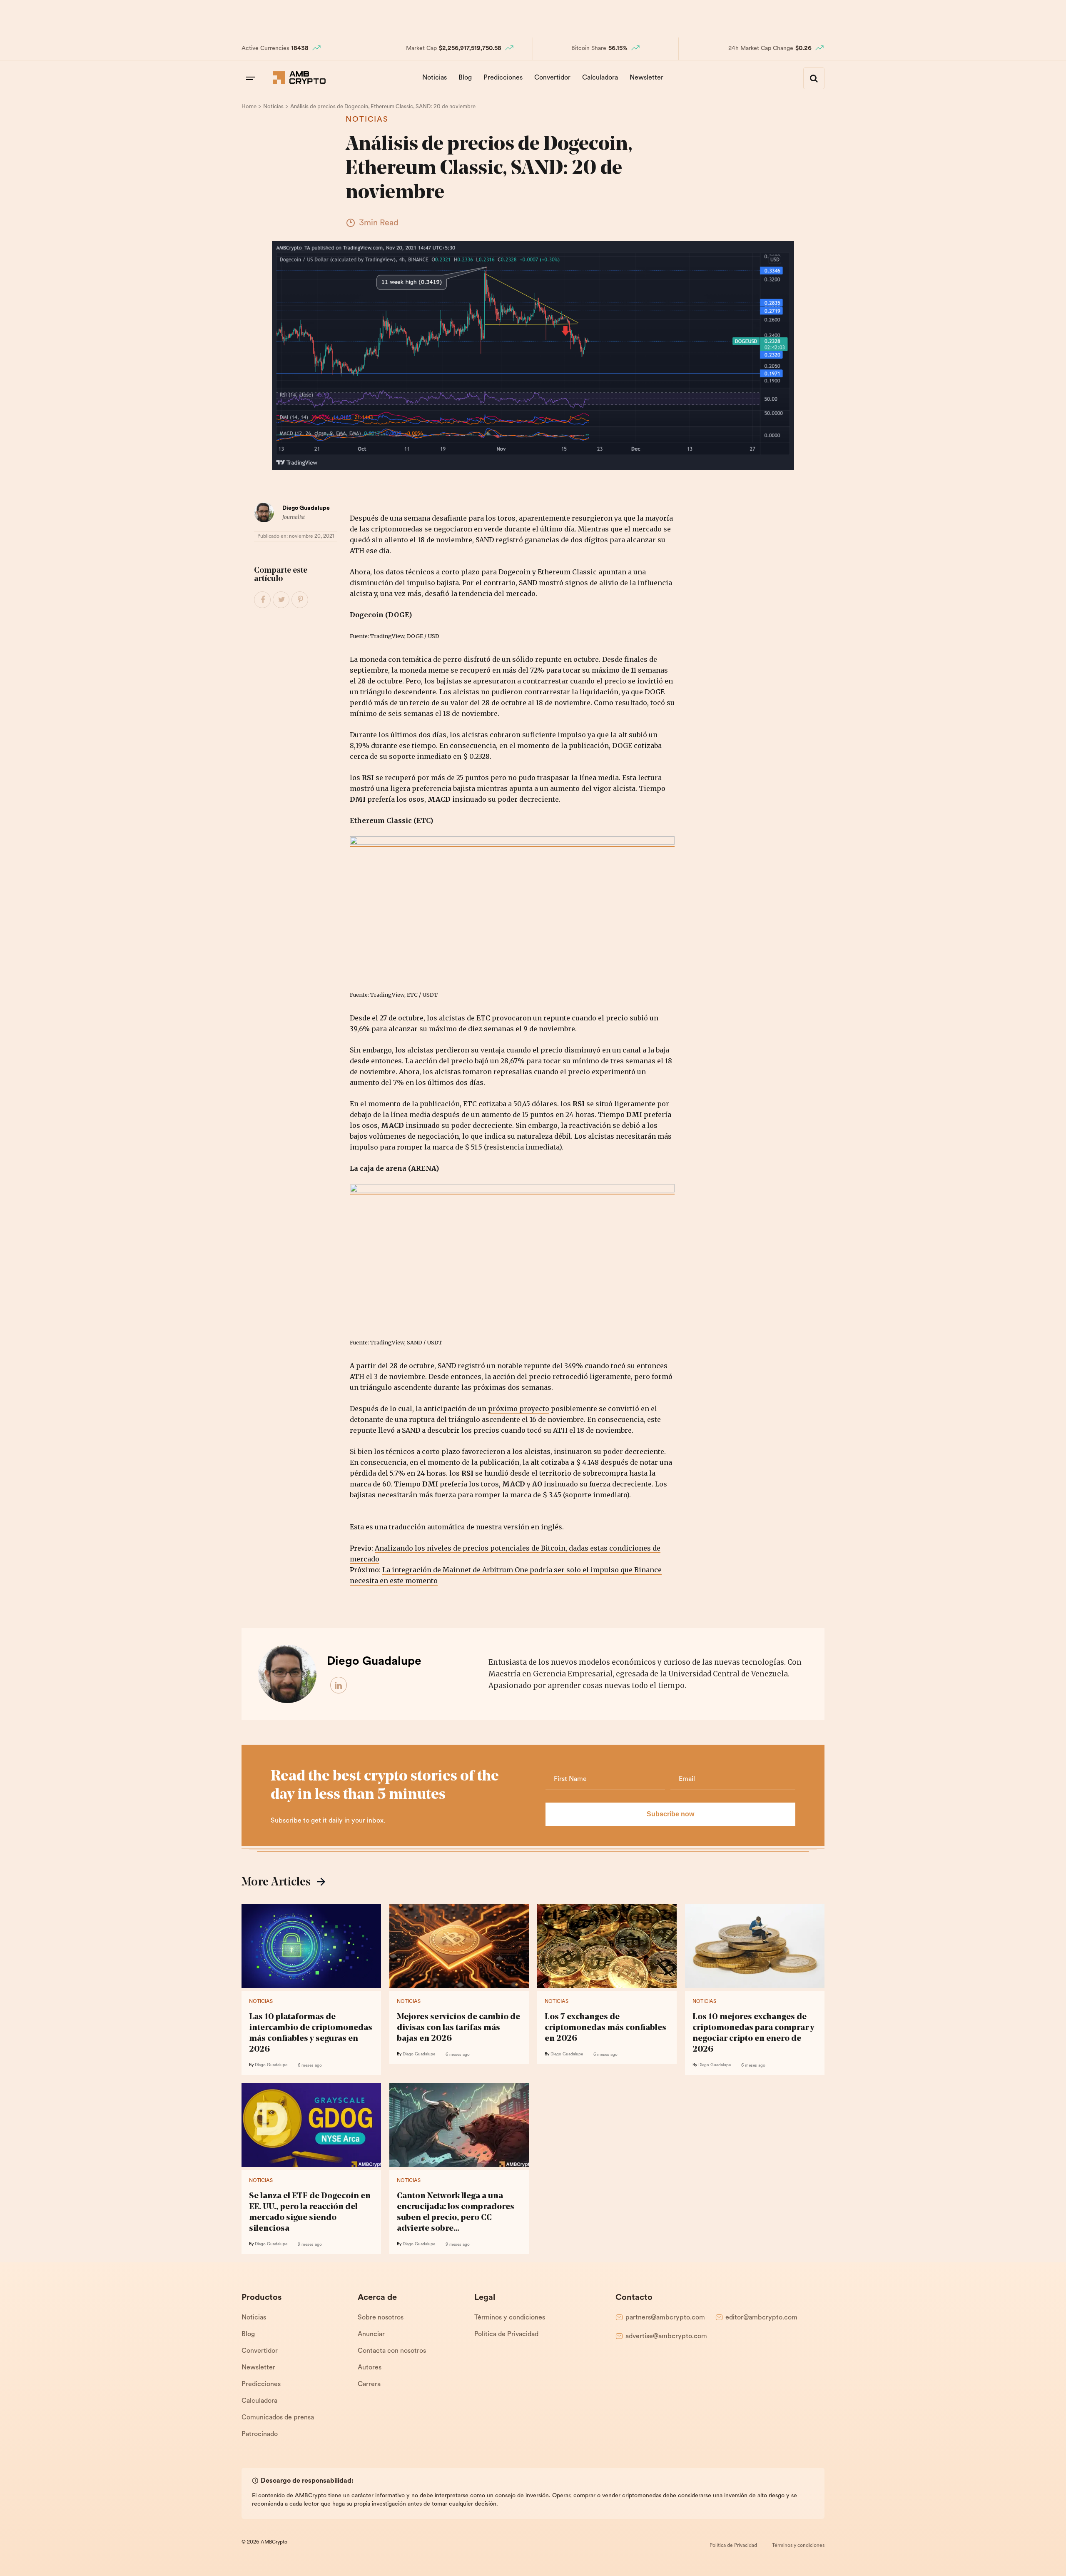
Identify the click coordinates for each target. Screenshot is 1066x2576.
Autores (370, 2368)
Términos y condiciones (510, 2318)
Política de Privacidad (506, 2334)
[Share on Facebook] (263, 600)
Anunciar (371, 2334)
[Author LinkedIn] (339, 1686)
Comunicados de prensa (278, 2418)
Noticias (435, 78)
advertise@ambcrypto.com (666, 2337)
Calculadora (600, 78)
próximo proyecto (519, 1409)
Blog (465, 78)
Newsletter (646, 78)
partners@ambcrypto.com (665, 2318)
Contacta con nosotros (392, 2351)
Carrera (369, 2384)
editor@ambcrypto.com (761, 2318)
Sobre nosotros (381, 2318)
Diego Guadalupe (306, 508)
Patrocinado (260, 2434)
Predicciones (503, 78)
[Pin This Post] (300, 600)
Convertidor (552, 78)
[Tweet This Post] (281, 600)
